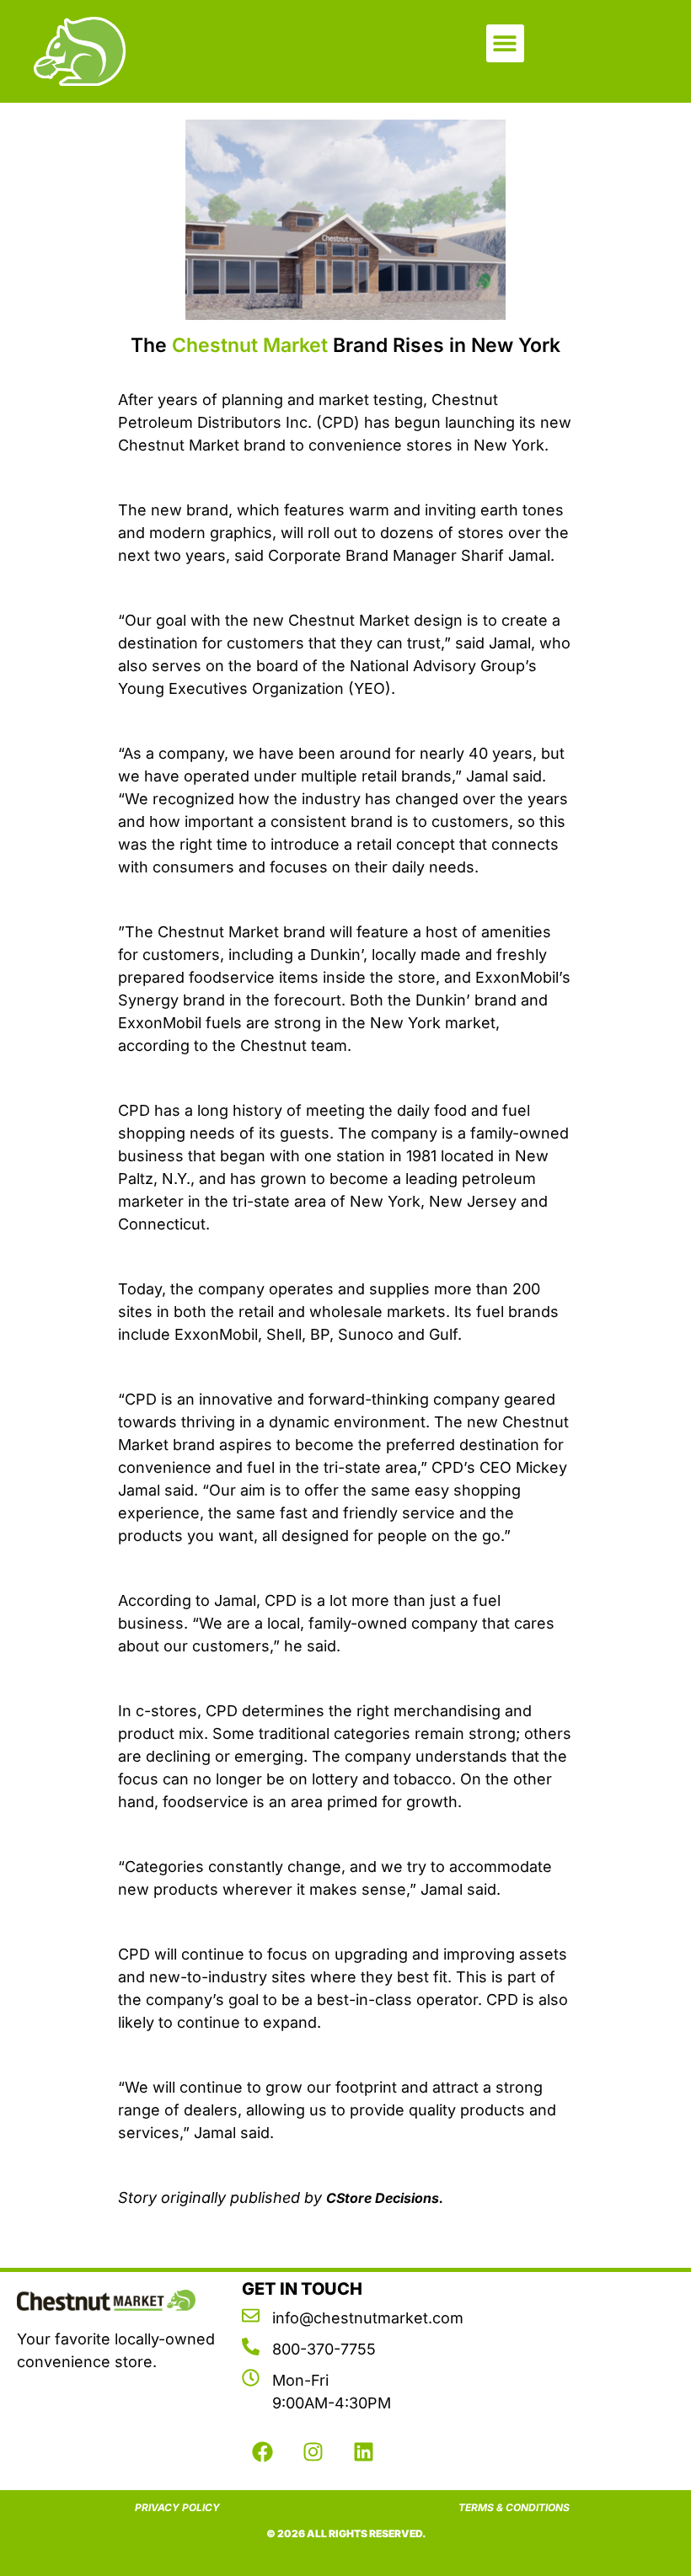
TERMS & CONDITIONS (514, 2507)
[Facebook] (263, 2452)
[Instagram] (313, 2452)
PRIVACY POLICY (177, 2507)
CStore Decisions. (385, 2198)
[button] (505, 43)
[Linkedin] (364, 2452)
